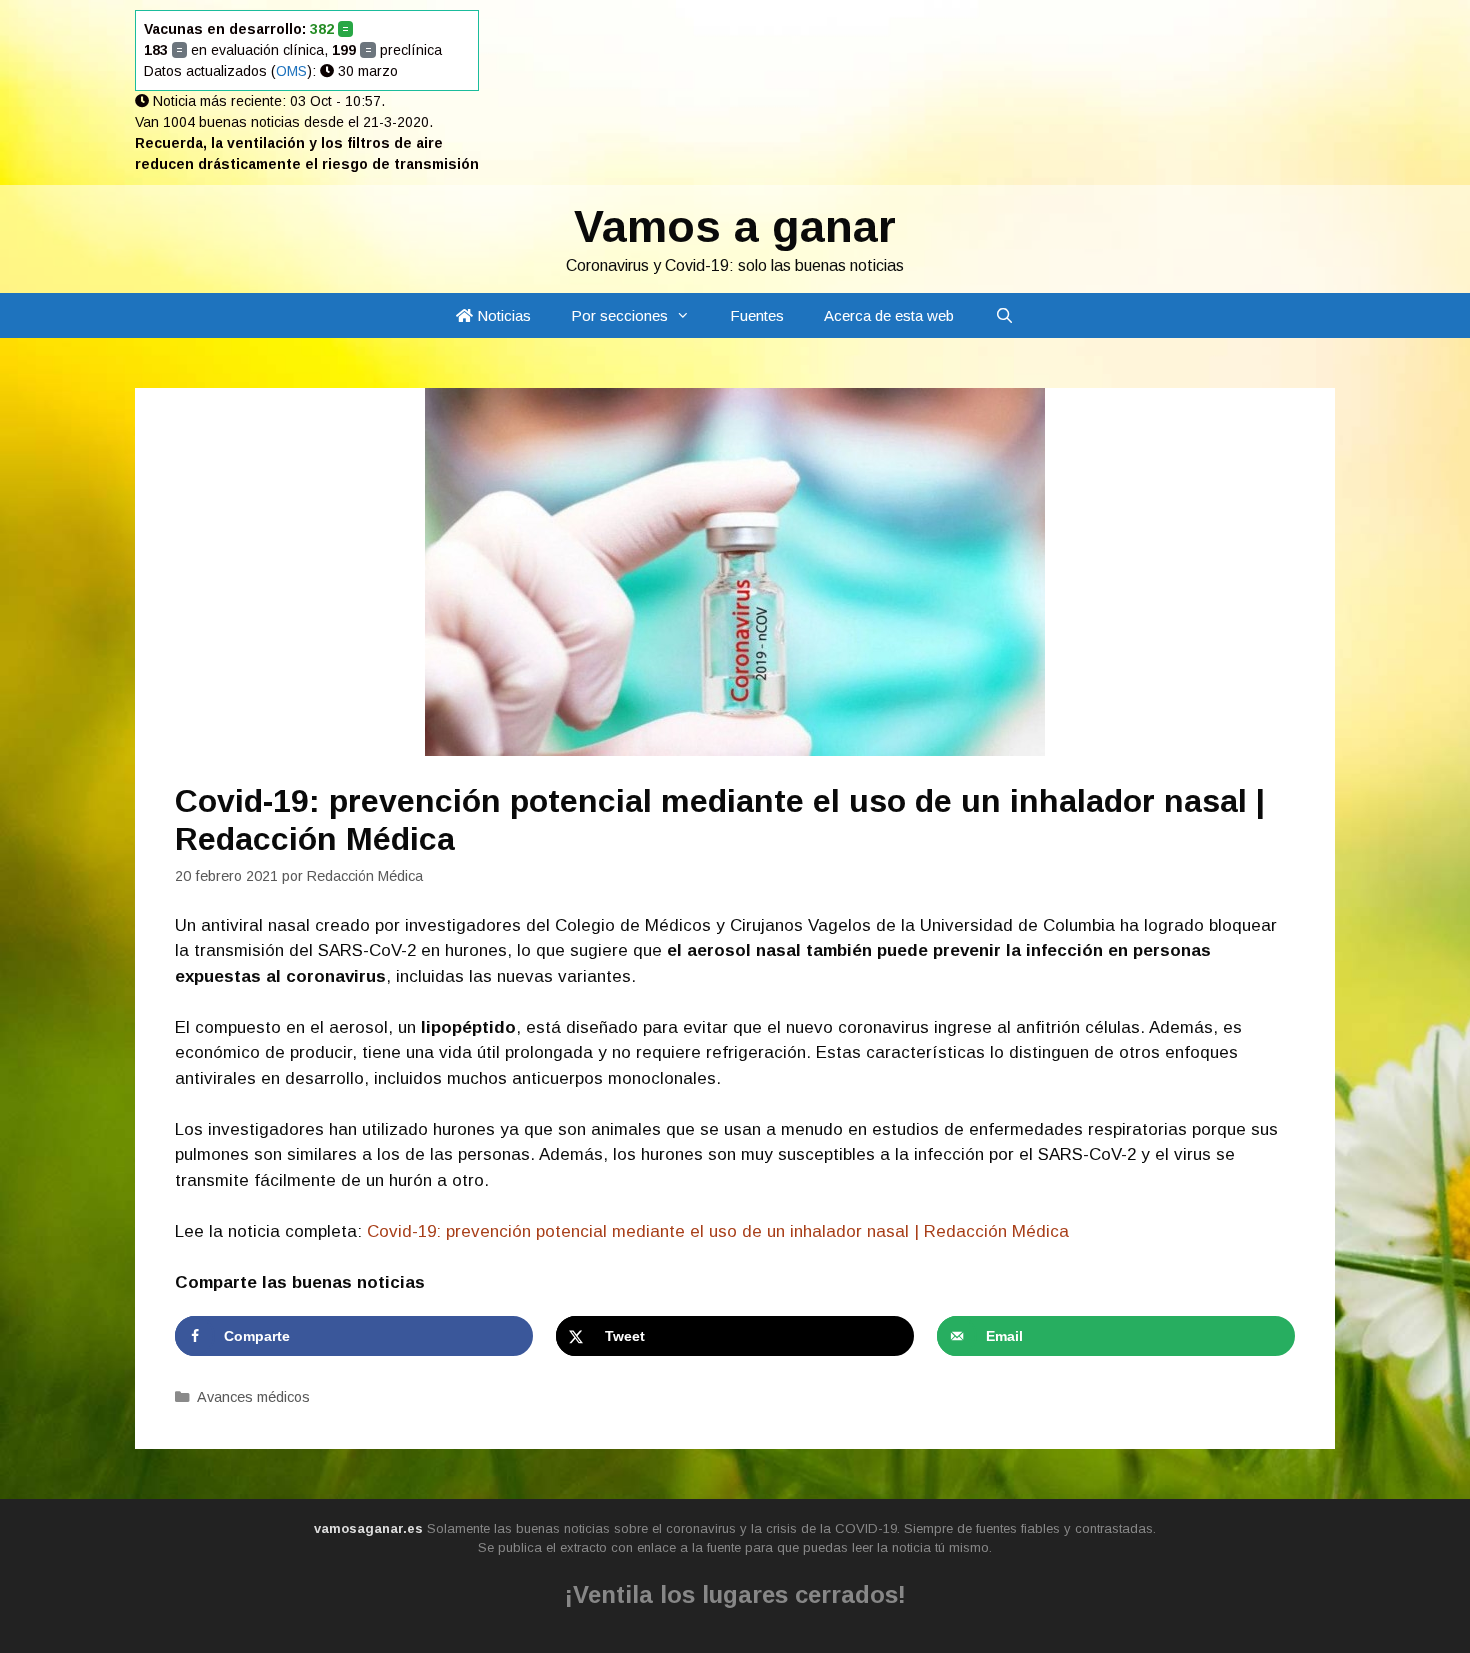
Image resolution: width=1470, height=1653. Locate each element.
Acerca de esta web (889, 315)
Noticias (502, 315)
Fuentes (757, 315)
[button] (689, 315)
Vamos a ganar (735, 226)
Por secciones (619, 315)
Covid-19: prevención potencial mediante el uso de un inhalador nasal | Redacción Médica (718, 1231)
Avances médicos (253, 1397)
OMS (291, 71)
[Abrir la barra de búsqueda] (1003, 315)
